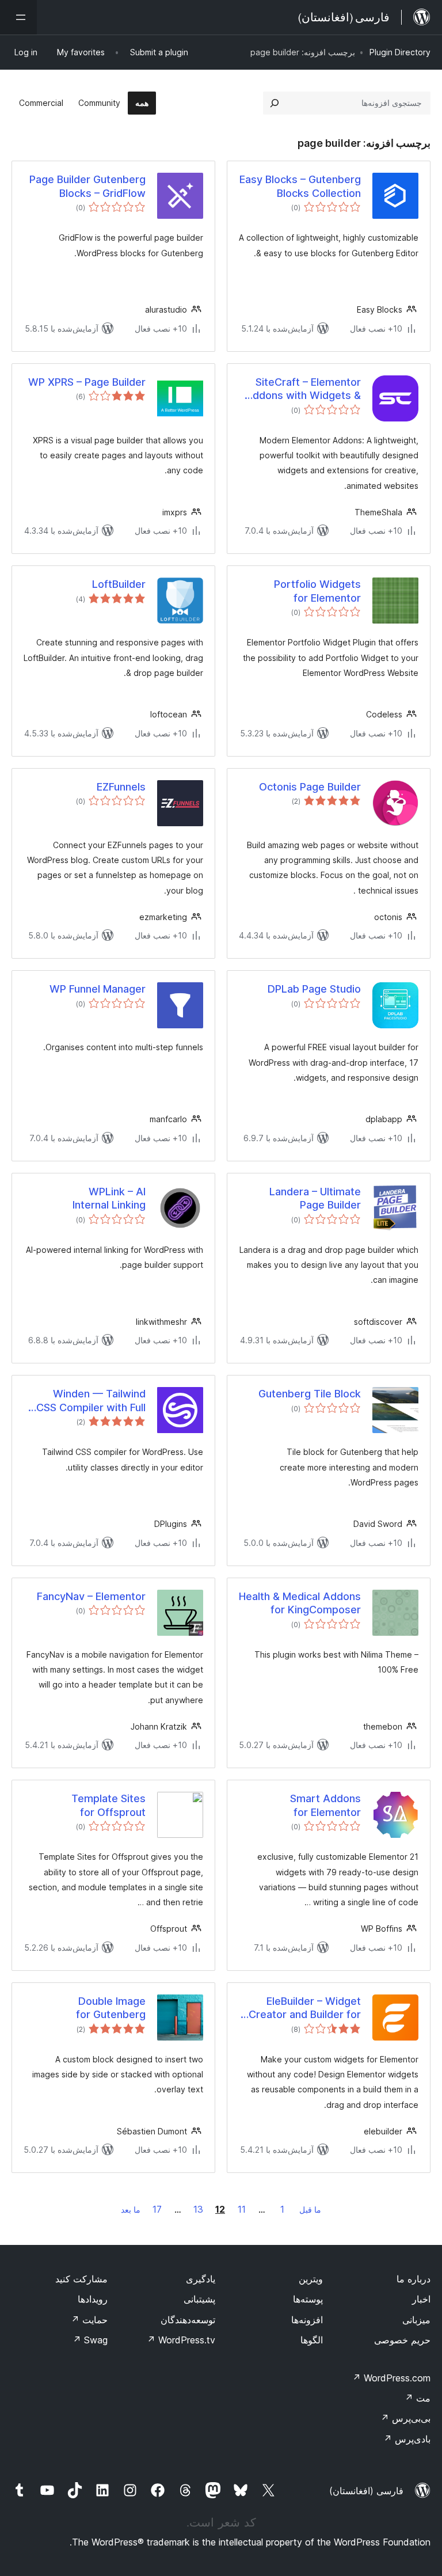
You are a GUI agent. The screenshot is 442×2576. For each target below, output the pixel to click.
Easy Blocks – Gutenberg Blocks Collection (300, 186)
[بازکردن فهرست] (18, 17)
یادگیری (201, 2279)
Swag (90, 2340)
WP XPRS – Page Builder (87, 382)
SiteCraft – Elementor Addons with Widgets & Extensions (303, 389)
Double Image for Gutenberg (111, 2008)
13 (198, 2209)
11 (242, 2209)
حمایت (89, 2320)
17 (157, 2209)
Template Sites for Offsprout (108, 1805)
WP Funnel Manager (98, 989)
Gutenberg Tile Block (310, 1394)
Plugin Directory (400, 52)
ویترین (311, 2279)
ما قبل (310, 2210)
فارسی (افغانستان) (366, 2491)
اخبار (421, 2299)
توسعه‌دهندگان (188, 2320)
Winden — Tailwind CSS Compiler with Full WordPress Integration (90, 1401)
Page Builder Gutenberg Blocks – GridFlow (87, 186)
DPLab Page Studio (314, 989)
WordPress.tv (181, 2340)
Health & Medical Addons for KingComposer (300, 1603)
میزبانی (416, 2320)
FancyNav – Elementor (91, 1596)
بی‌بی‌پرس (405, 2418)
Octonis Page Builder (310, 787)
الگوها (312, 2340)
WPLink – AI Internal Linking (109, 1198)
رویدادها (93, 2299)
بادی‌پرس (407, 2439)
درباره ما (414, 2279)
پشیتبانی (199, 2299)
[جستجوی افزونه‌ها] (275, 103)
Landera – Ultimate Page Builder (315, 1198)
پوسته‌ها (308, 2299)
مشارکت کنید (81, 2279)
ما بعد (131, 2210)
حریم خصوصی (402, 2340)
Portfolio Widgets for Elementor (317, 591)
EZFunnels (121, 787)
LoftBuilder (119, 584)
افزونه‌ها (307, 2320)
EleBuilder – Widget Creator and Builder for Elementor (305, 2008)
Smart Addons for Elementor (325, 1805)
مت (418, 2398)
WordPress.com (391, 2378)
